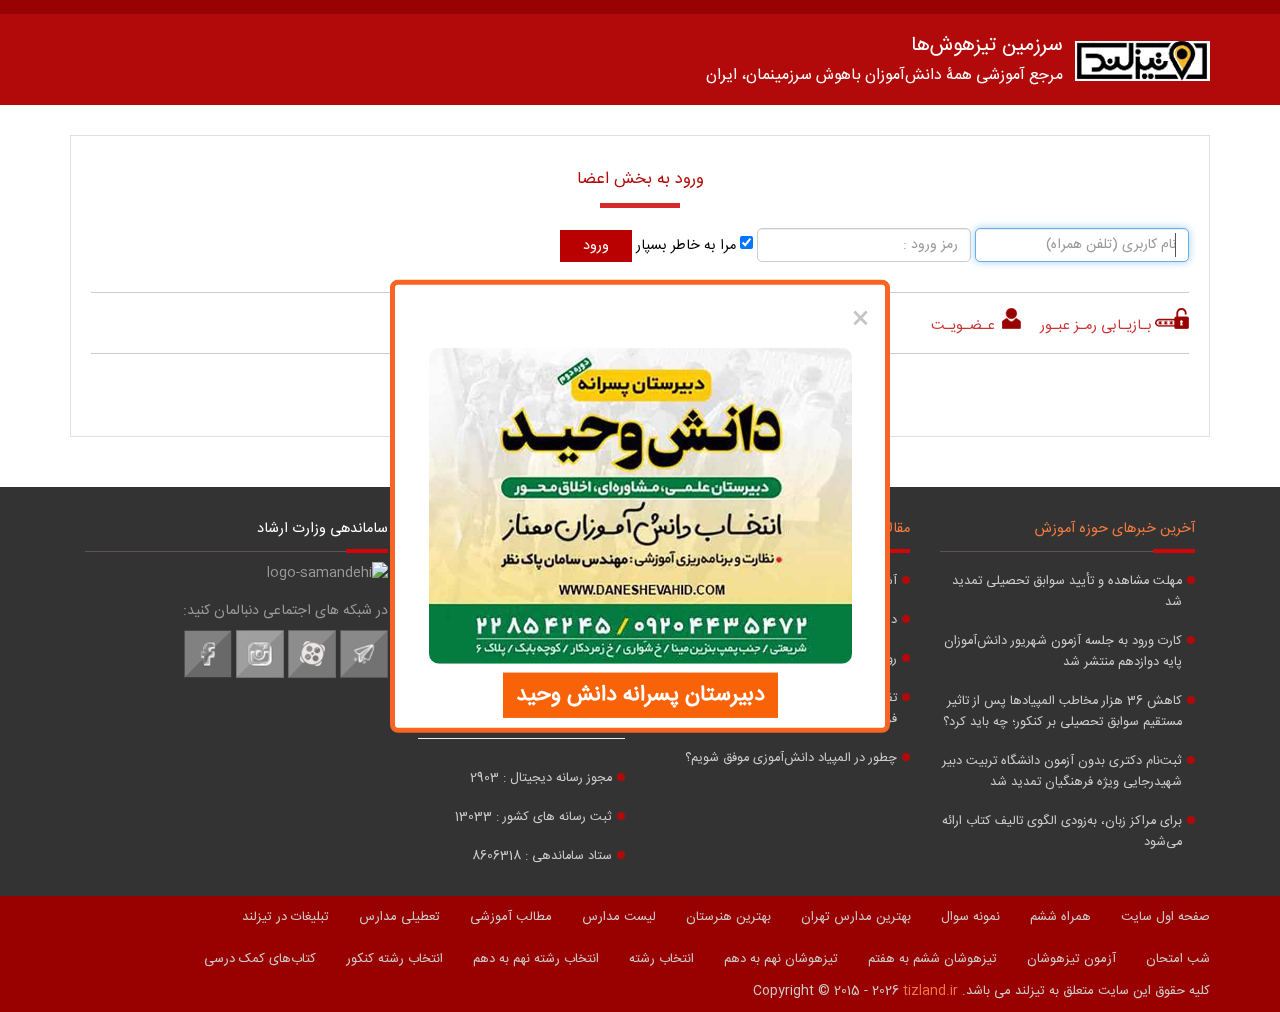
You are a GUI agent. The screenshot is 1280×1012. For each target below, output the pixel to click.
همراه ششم (1060, 917)
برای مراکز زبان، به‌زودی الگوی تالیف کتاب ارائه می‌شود (1062, 832)
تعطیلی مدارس (399, 917)
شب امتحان (1178, 959)
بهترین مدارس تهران (856, 917)
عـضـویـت (965, 326)
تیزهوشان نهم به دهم (781, 959)
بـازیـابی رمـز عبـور (1096, 326)
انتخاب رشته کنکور (394, 959)
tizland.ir (930, 991)
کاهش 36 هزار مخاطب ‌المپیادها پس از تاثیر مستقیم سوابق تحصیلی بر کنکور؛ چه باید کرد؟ (1062, 712)
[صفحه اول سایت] (1142, 65)
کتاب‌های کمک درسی (260, 959)
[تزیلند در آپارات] (312, 675)
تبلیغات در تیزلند (285, 917)
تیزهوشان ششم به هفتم (932, 959)
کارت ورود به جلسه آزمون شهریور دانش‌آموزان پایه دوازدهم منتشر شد (1063, 652)
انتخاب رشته (661, 959)
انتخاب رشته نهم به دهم (536, 959)
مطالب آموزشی (511, 917)
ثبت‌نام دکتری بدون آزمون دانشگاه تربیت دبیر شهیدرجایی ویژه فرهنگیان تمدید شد (1062, 772)
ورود (596, 246)
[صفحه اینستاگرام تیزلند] (260, 675)
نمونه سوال (970, 917)
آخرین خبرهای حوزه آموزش (1115, 529)
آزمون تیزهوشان (1071, 959)
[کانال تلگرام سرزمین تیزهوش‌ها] (364, 675)
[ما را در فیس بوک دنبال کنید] (208, 675)
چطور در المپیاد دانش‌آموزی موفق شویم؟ (791, 758)
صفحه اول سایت (1165, 917)
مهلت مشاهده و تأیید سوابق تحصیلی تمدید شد (1067, 592)
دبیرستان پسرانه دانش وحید (640, 694)
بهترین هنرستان (728, 917)
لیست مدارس (619, 917)
